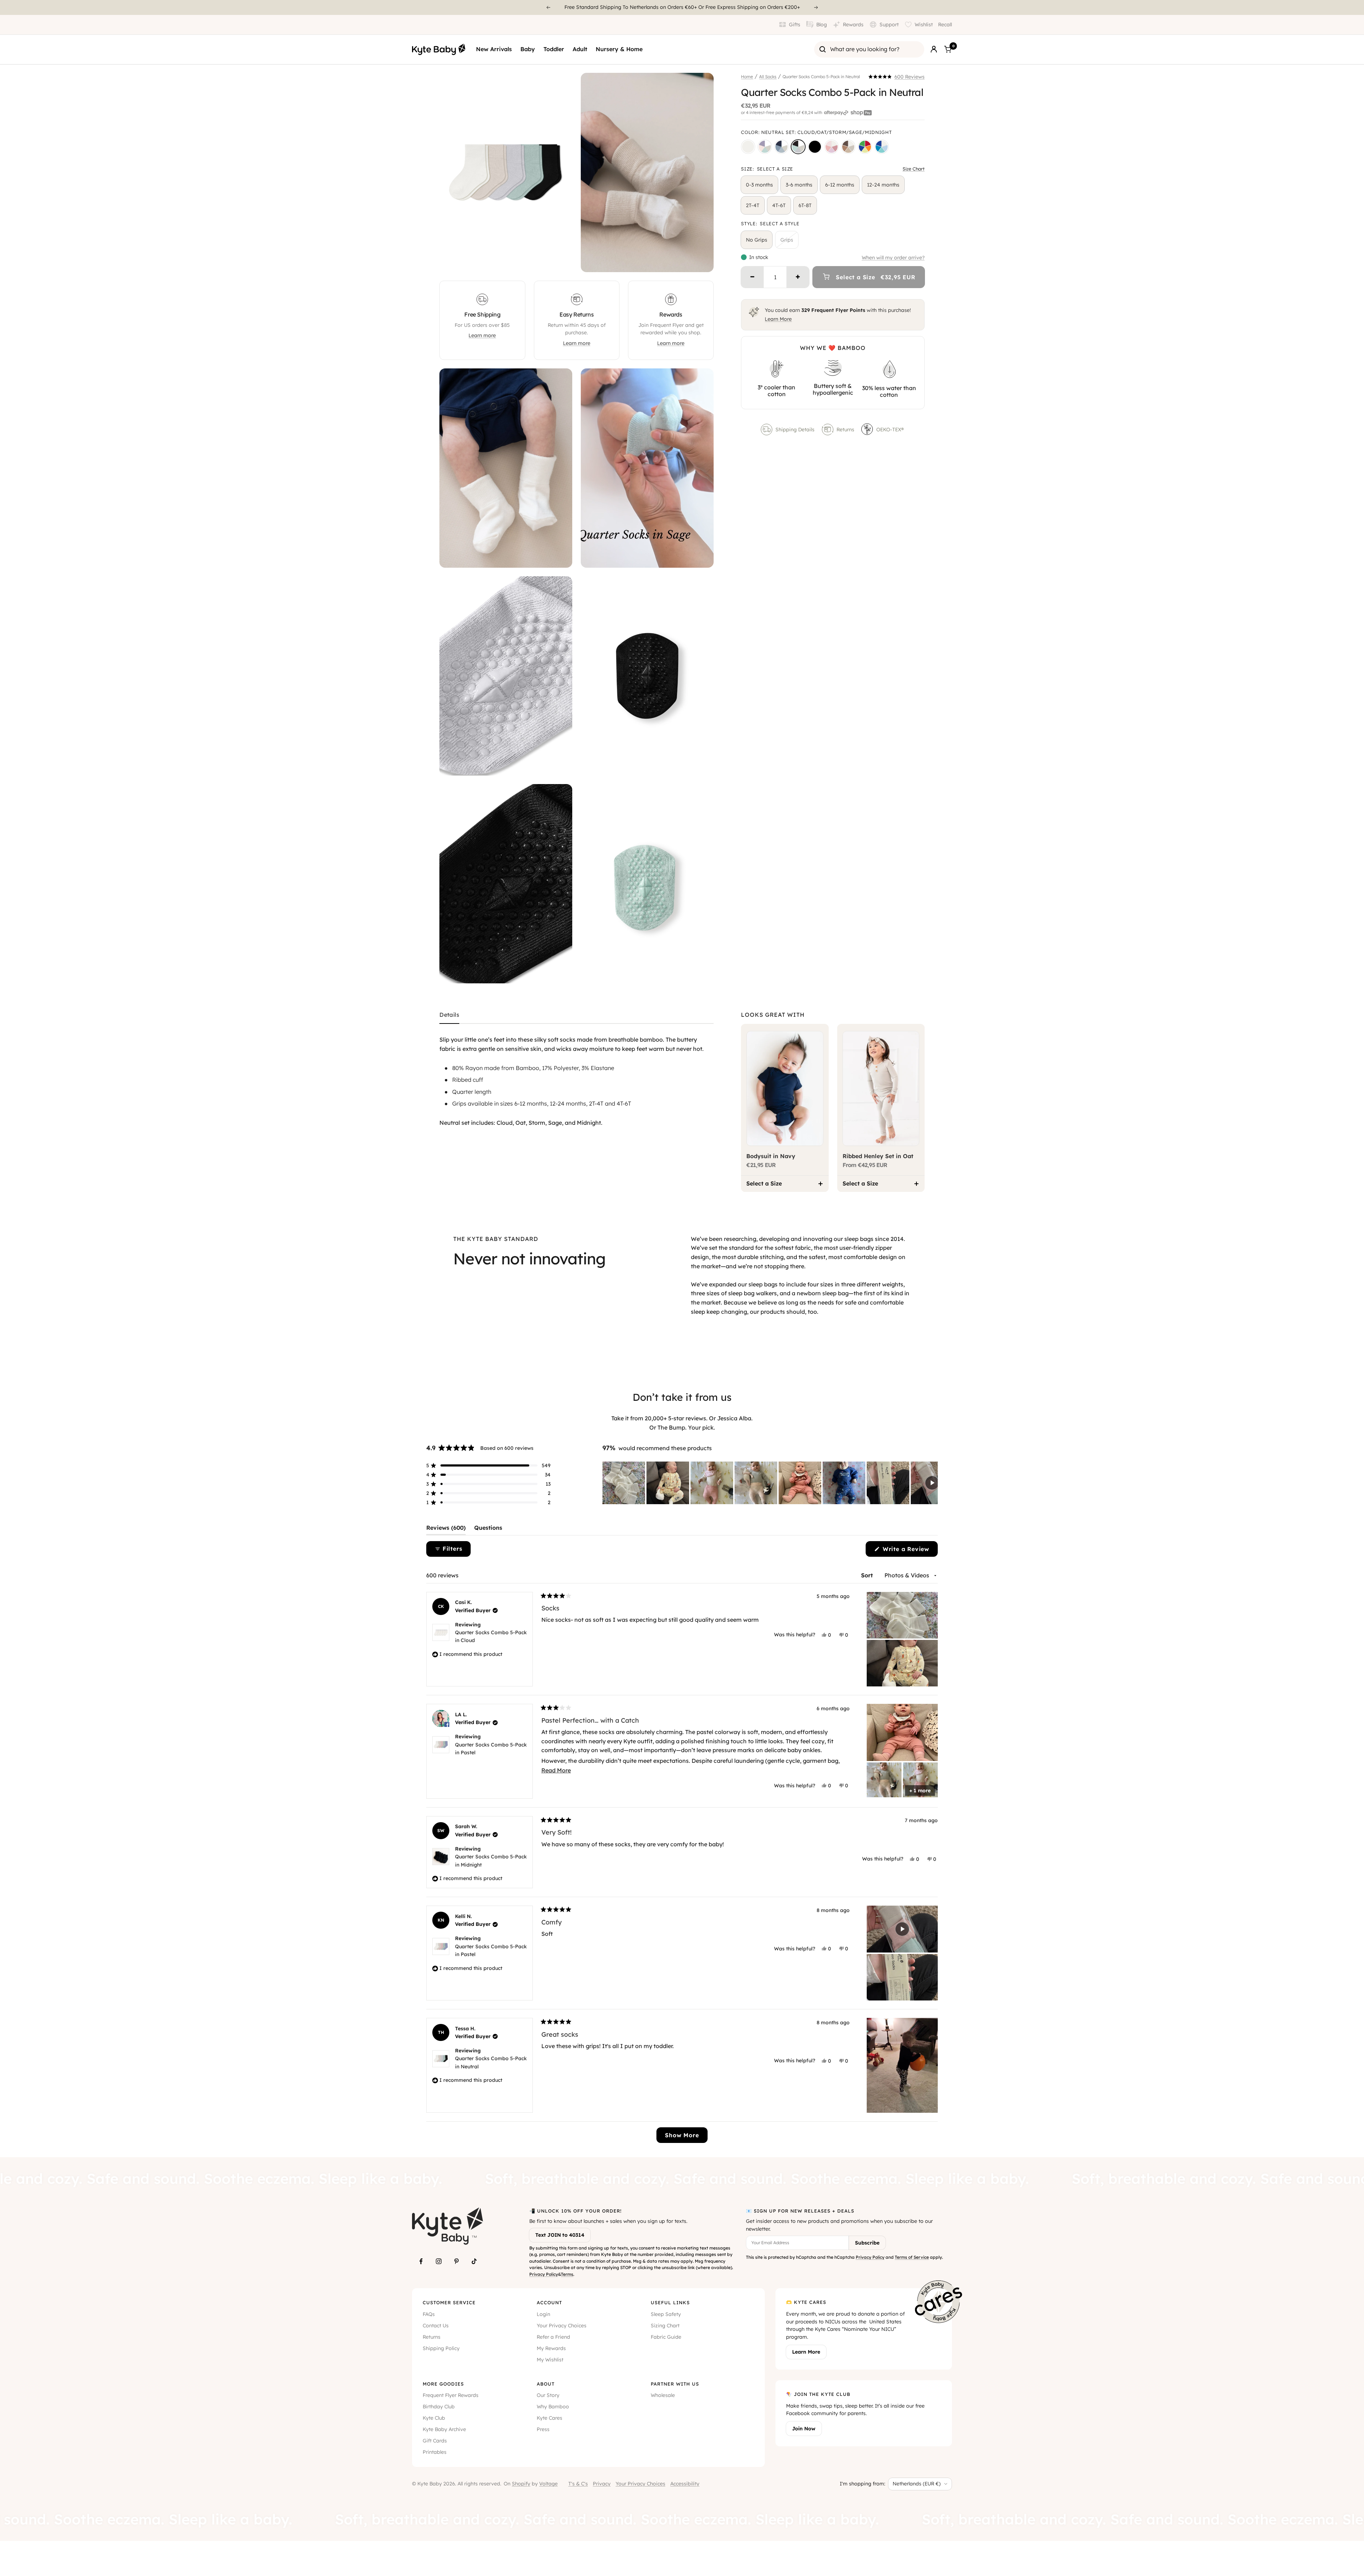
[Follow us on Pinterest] (456, 2261)
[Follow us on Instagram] (439, 2261)
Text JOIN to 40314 (560, 2235)
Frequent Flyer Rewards (451, 2395)
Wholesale (663, 2395)
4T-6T (779, 205)
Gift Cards (435, 2441)
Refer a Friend (553, 2337)
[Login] (934, 49)
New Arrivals (494, 49)
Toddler (554, 49)
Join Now (804, 2429)
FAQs (429, 2314)
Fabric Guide (666, 2337)
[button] (897, 77)
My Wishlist (550, 2360)
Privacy (602, 2484)
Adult (580, 49)
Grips (787, 240)
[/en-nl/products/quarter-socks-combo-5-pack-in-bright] (865, 147)
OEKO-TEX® (891, 430)
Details (449, 1015)
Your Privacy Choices (562, 2326)
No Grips (757, 240)
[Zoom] (560, 260)
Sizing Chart (665, 2326)
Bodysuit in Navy (771, 1156)
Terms (567, 2274)
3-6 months (799, 185)
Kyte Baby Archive (444, 2429)
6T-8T (805, 205)
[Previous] (548, 7)
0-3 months (759, 185)
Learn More (778, 319)
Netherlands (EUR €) (917, 2484)
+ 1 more (920, 1791)
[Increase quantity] (798, 277)
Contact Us (436, 2326)
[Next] (816, 7)
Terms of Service (912, 2257)
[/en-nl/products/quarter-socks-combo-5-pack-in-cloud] (748, 147)
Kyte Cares (550, 2418)
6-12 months (840, 185)
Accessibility (685, 2484)
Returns (845, 430)
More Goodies (443, 2384)
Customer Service (449, 2302)
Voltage (548, 2484)
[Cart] (948, 49)
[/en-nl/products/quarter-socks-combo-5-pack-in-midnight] (815, 147)
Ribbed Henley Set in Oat (878, 1156)
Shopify (521, 2484)
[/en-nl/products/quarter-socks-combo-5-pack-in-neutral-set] (798, 147)
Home (747, 77)
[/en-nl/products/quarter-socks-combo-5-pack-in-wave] (882, 147)
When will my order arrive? (893, 258)
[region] (770, 1483)
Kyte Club (434, 2418)
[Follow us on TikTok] (474, 2261)
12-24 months (883, 185)
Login (543, 2314)
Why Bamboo (553, 2407)
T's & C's (578, 2484)
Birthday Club (439, 2407)
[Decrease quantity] (752, 277)
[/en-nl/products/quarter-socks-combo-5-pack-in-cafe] (848, 147)
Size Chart (914, 169)
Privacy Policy (544, 2274)
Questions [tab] (488, 1529)
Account (549, 2302)
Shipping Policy (441, 2348)
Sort (868, 1575)
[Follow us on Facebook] (421, 2261)
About (546, 2384)
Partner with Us (675, 2384)
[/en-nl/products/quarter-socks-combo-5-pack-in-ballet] (832, 147)
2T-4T (753, 205)
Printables (435, 2452)
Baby (528, 49)
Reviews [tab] (446, 1529)
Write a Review (909, 1551)
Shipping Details (795, 430)
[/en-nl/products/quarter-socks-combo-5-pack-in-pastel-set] (765, 147)
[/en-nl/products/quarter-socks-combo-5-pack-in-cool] (781, 147)
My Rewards (551, 2348)
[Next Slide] (932, 1483)
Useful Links (670, 2302)
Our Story (548, 2395)
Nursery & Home (619, 49)
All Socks (768, 77)
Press (543, 2429)
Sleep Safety (666, 2314)
